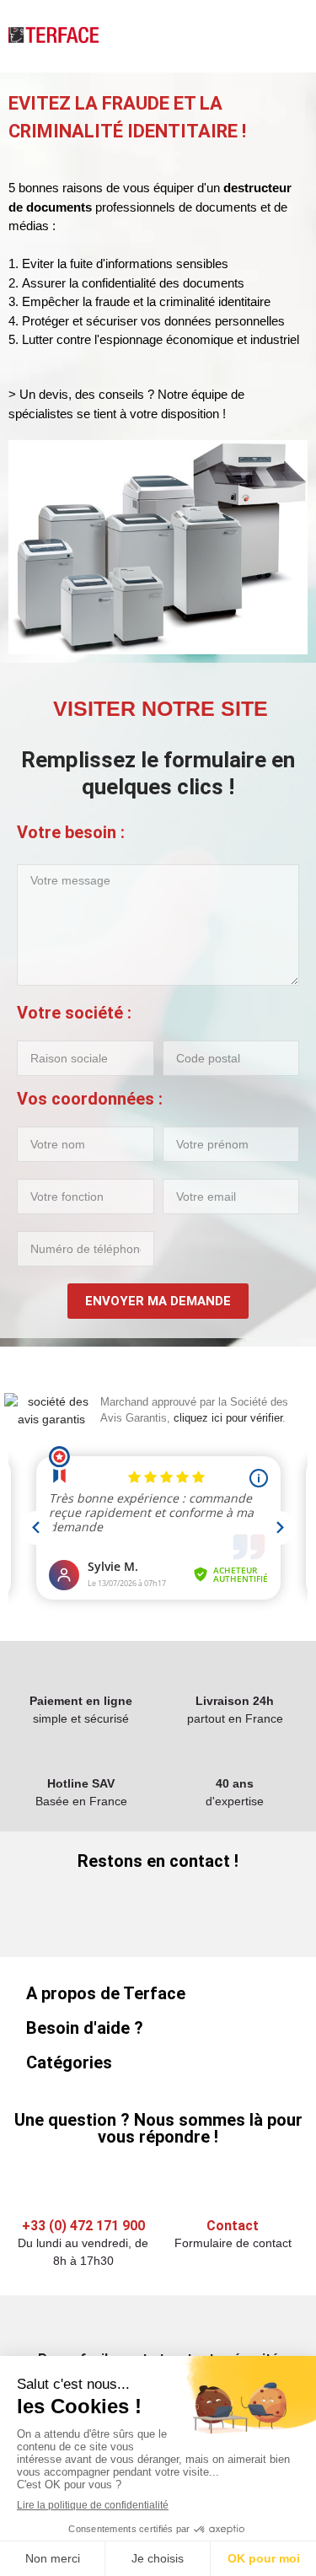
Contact (233, 2226)
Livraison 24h (235, 1701)
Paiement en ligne (81, 1701)
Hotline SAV (81, 1783)
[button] (158, 709)
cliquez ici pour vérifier (228, 1418)
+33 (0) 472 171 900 (83, 2226)
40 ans (235, 1783)
